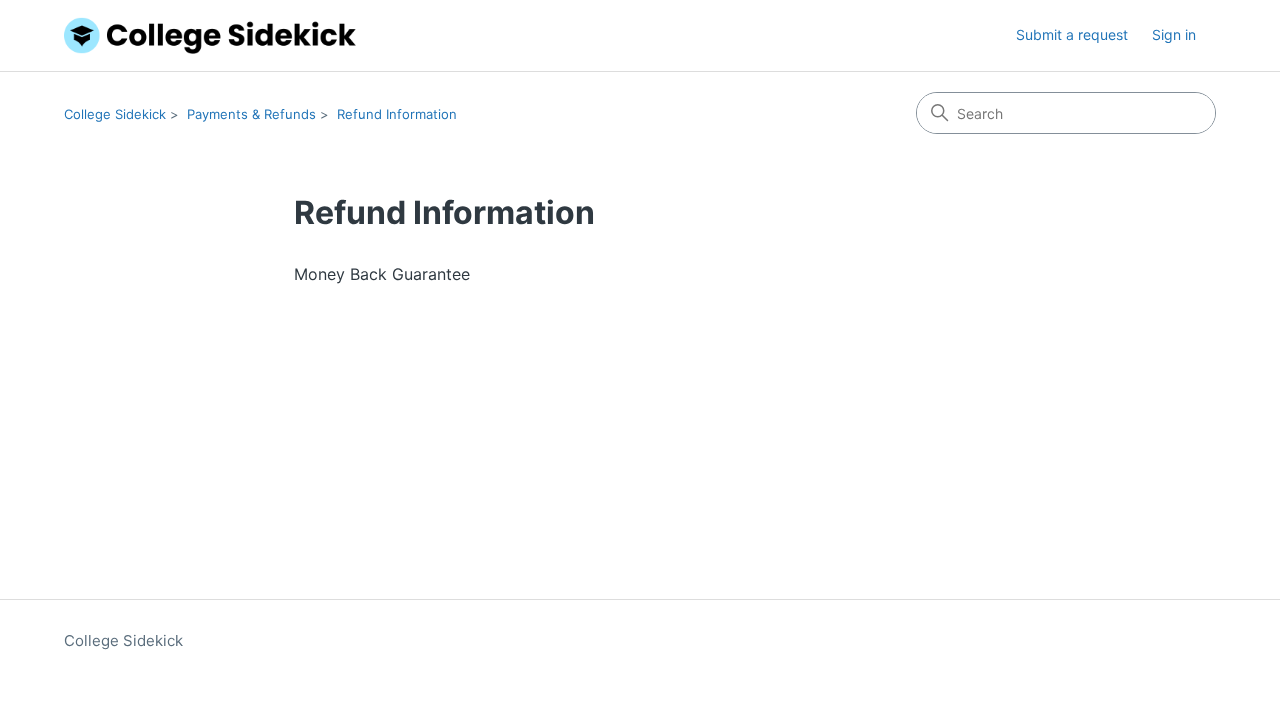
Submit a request (1072, 34)
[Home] (210, 35)
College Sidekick (115, 114)
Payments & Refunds (251, 114)
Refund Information (397, 114)
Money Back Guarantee (382, 274)
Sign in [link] (1174, 34)
